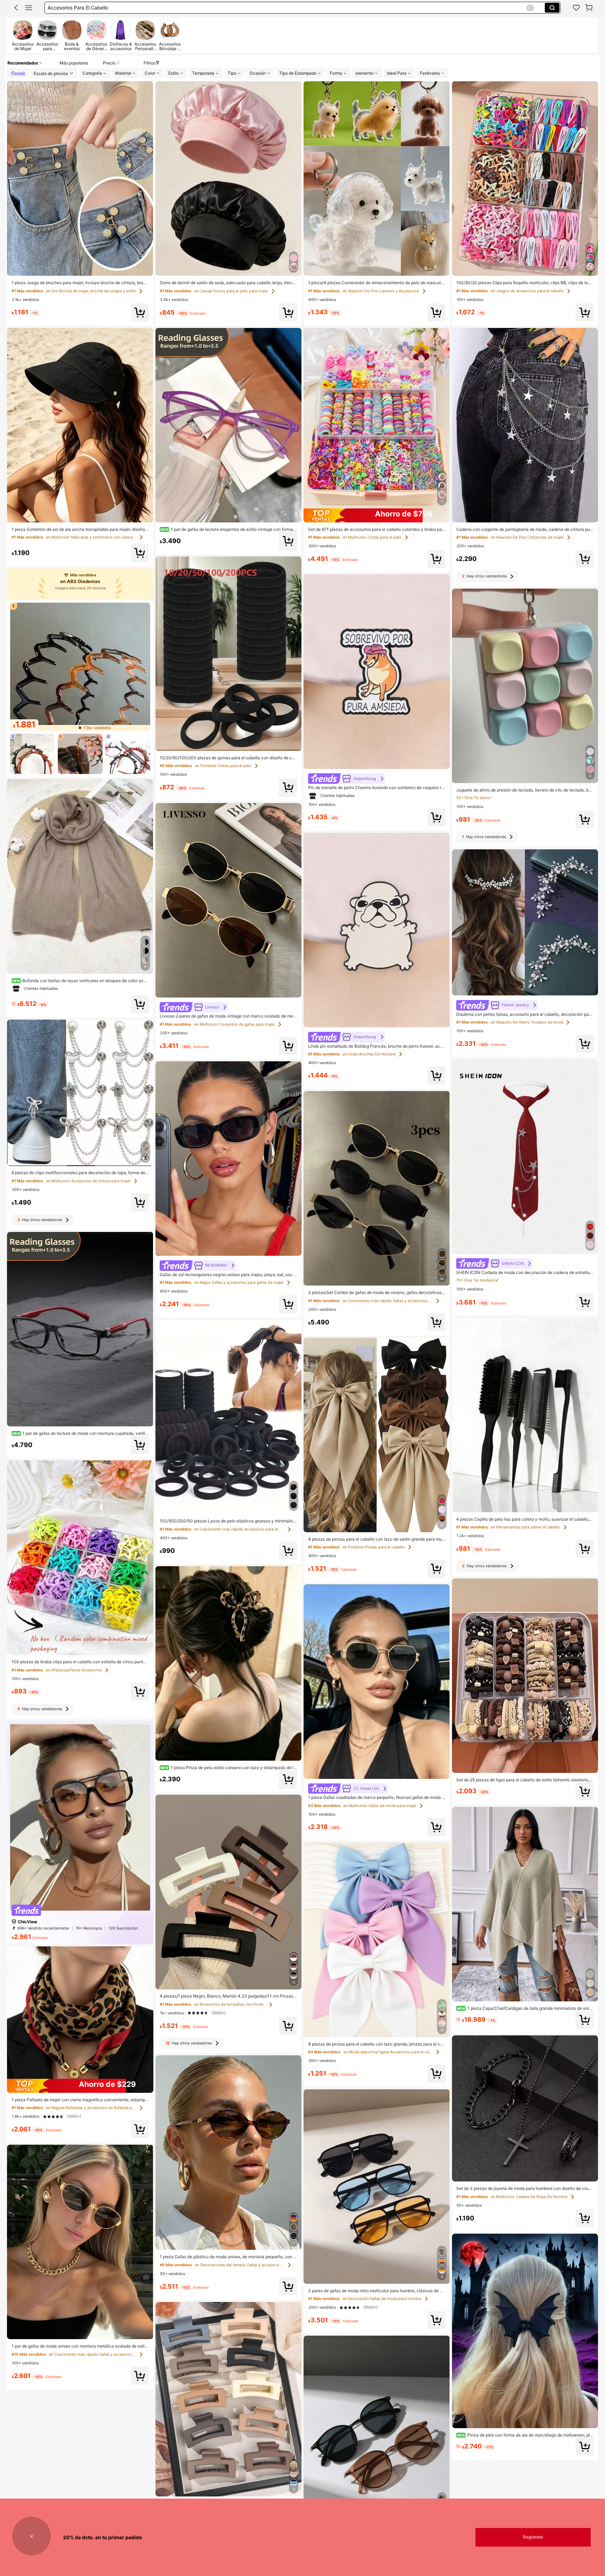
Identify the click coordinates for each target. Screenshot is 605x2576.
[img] (80, 2086)
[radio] (23, 35)
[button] (16, 8)
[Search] (552, 8)
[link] (576, 8)
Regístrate (533, 2537)
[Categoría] (29, 8)
